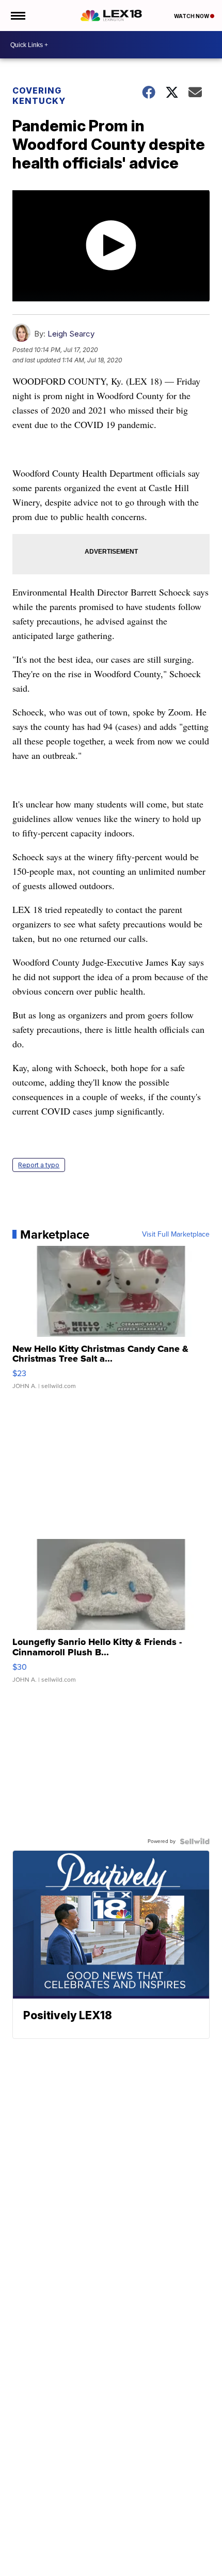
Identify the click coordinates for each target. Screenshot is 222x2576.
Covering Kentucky (39, 96)
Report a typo (39, 1165)
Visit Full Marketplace (176, 1234)
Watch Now (192, 16)
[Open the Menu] (17, 16)
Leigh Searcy (71, 334)
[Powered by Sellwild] (195, 1841)
